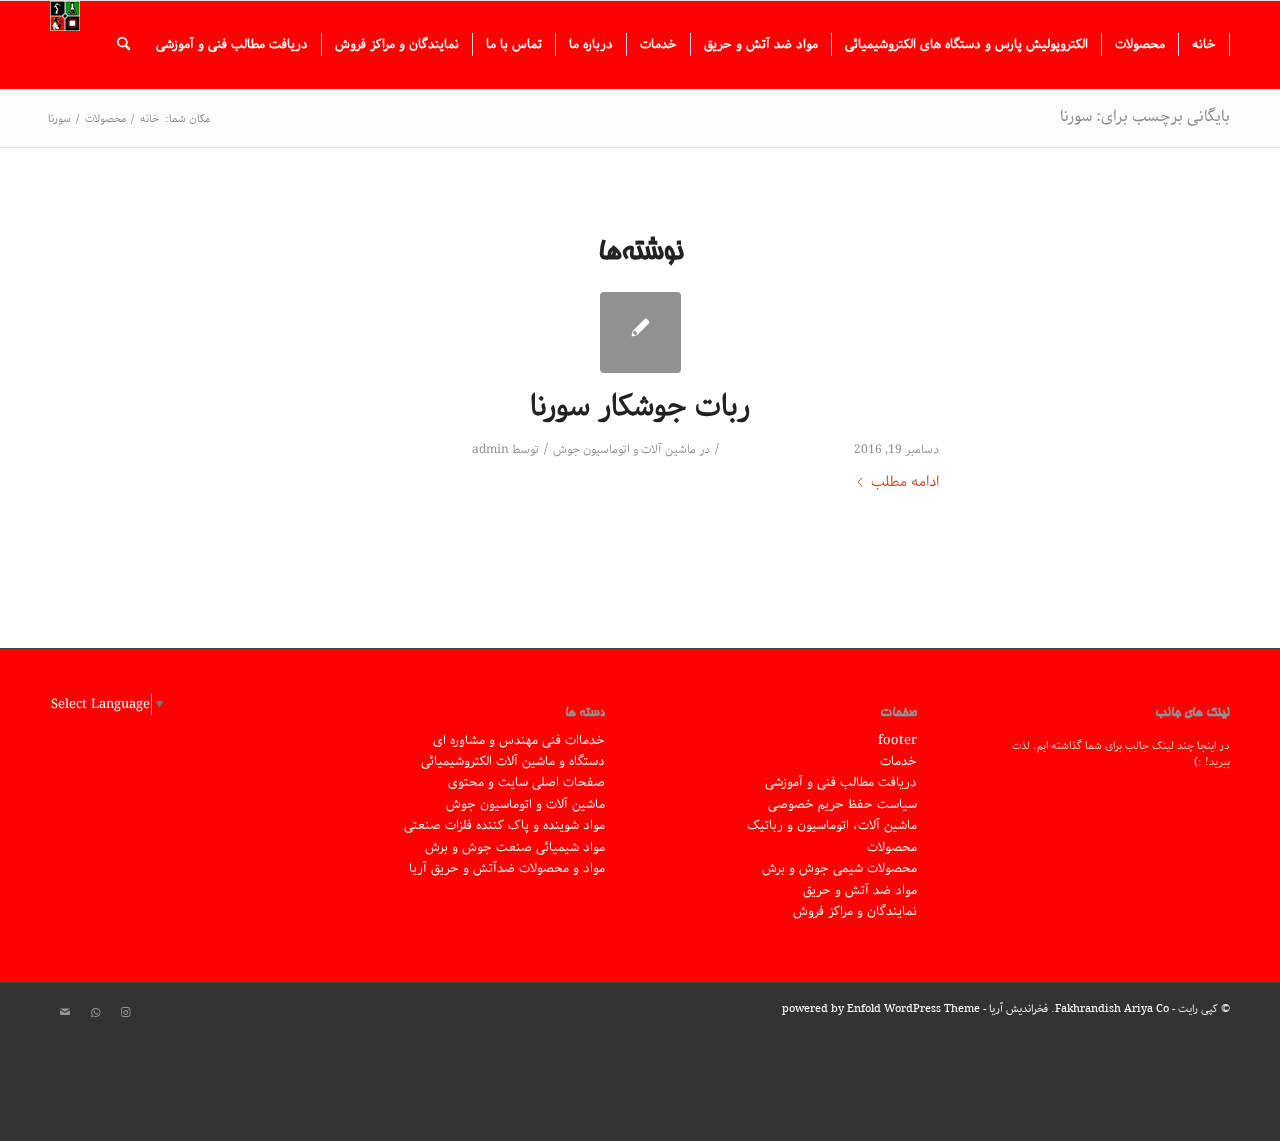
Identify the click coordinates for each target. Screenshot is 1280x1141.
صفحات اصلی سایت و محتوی (526, 782)
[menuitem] (1204, 45)
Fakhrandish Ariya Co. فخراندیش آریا (1079, 1008)
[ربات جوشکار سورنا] (640, 332)
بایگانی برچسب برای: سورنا (1145, 116)
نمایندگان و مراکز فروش (855, 911)
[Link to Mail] (65, 1013)
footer (897, 740)
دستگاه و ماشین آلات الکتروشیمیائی (513, 761)
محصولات (892, 847)
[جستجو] (123, 45)
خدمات (898, 761)
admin (490, 449)
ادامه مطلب (905, 482)
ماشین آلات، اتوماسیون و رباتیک (832, 825)
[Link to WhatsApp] (95, 1013)
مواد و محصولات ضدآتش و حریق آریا (507, 868)
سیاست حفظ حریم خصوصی (842, 804)
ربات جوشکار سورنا (640, 407)
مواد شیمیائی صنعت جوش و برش (515, 847)
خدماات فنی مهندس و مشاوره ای (519, 740)
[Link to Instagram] (125, 1013)
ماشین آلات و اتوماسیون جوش (624, 449)
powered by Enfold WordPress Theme (881, 1008)
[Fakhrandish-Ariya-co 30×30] (65, 45)
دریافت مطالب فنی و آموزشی (841, 782)
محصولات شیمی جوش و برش (839, 868)
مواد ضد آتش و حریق (860, 890)
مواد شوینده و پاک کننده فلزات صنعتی (504, 825)
